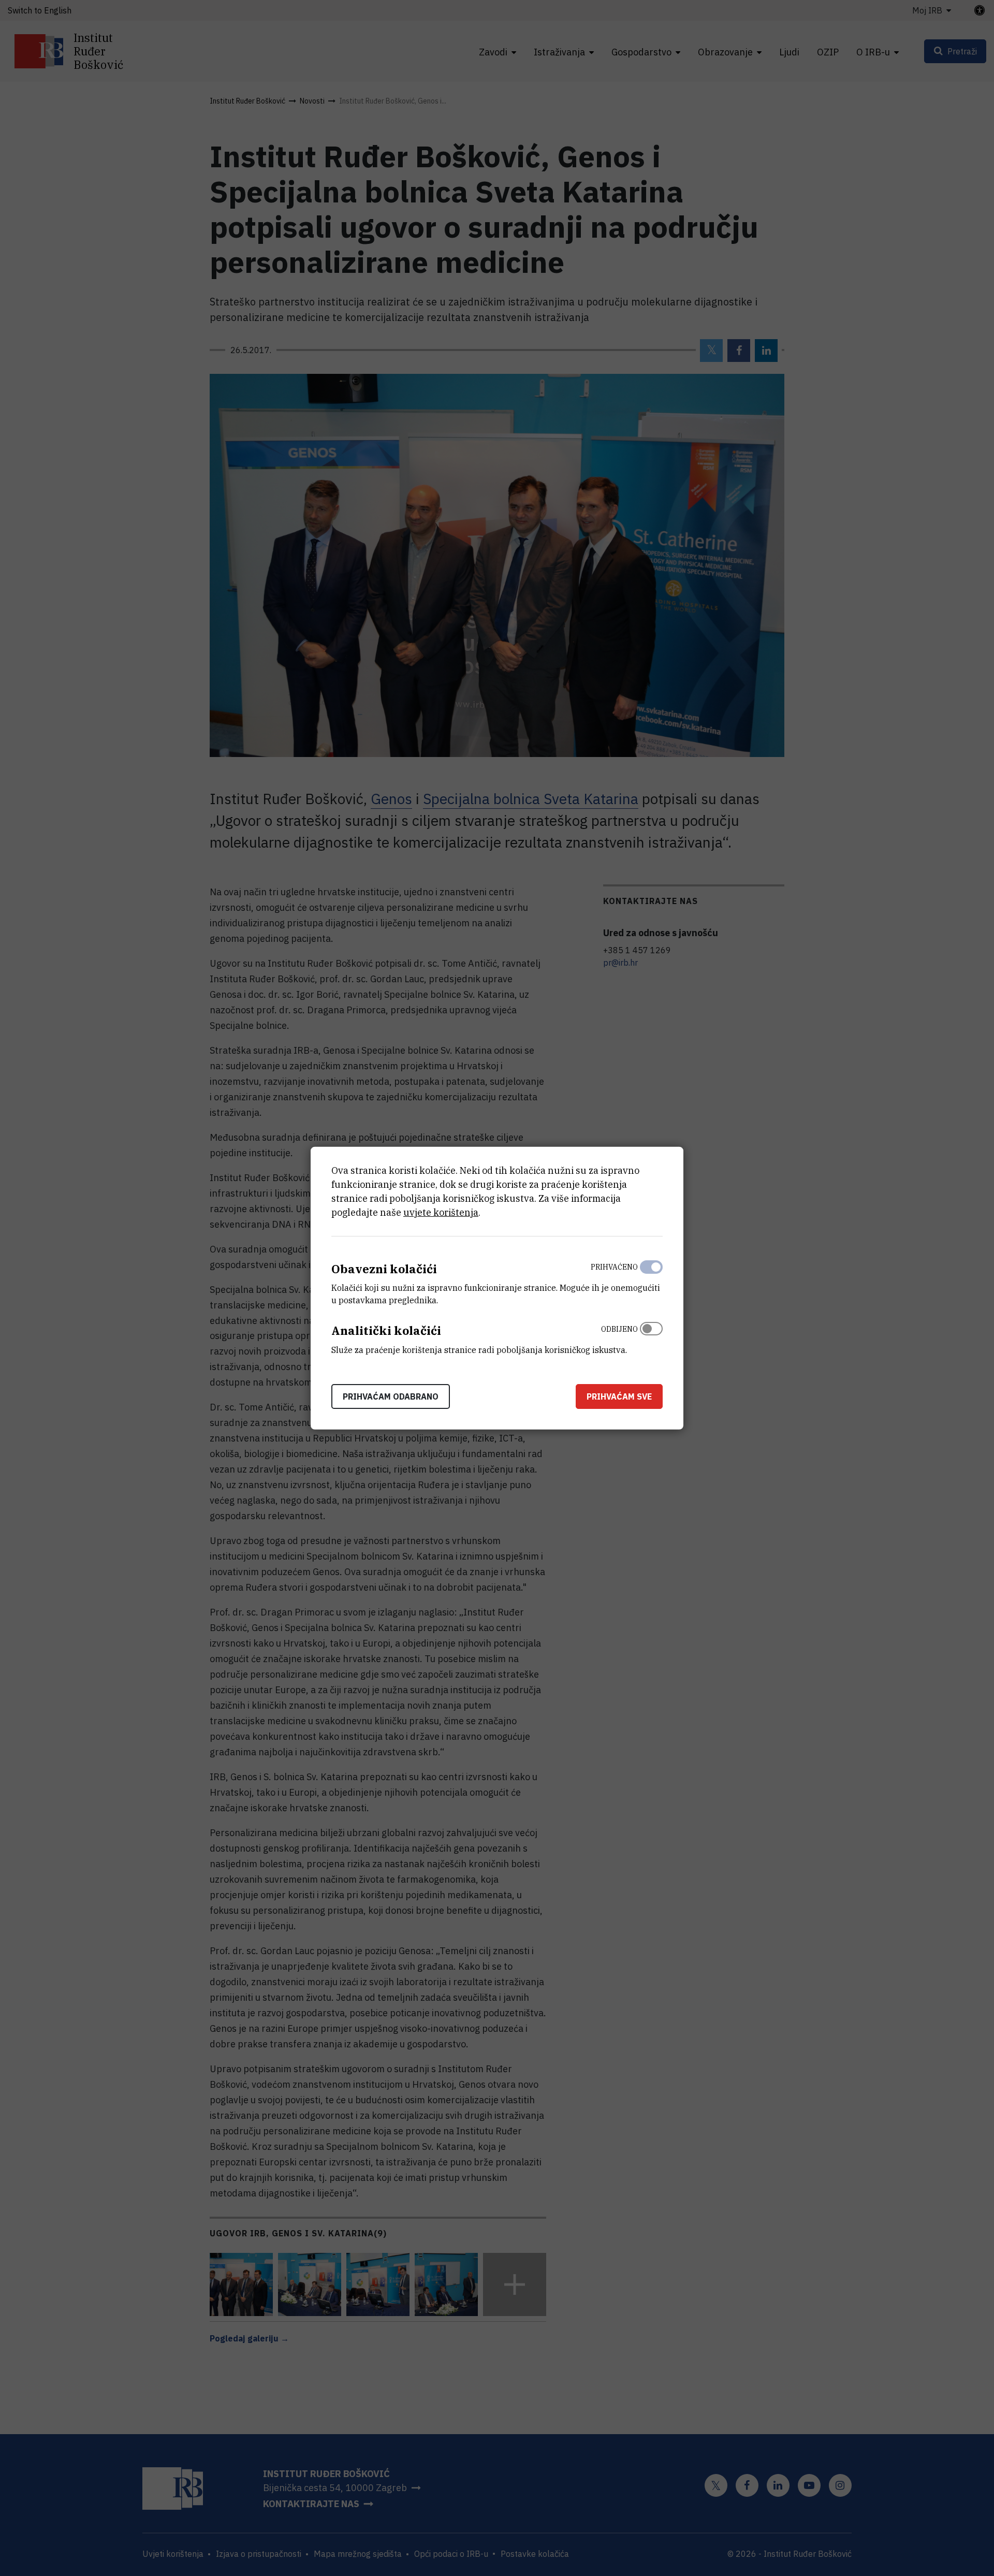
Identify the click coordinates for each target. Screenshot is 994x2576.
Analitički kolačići (386, 1330)
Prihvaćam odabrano (391, 1396)
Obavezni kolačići (384, 1268)
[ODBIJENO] (651, 1337)
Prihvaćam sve (619, 1396)
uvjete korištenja (441, 1212)
